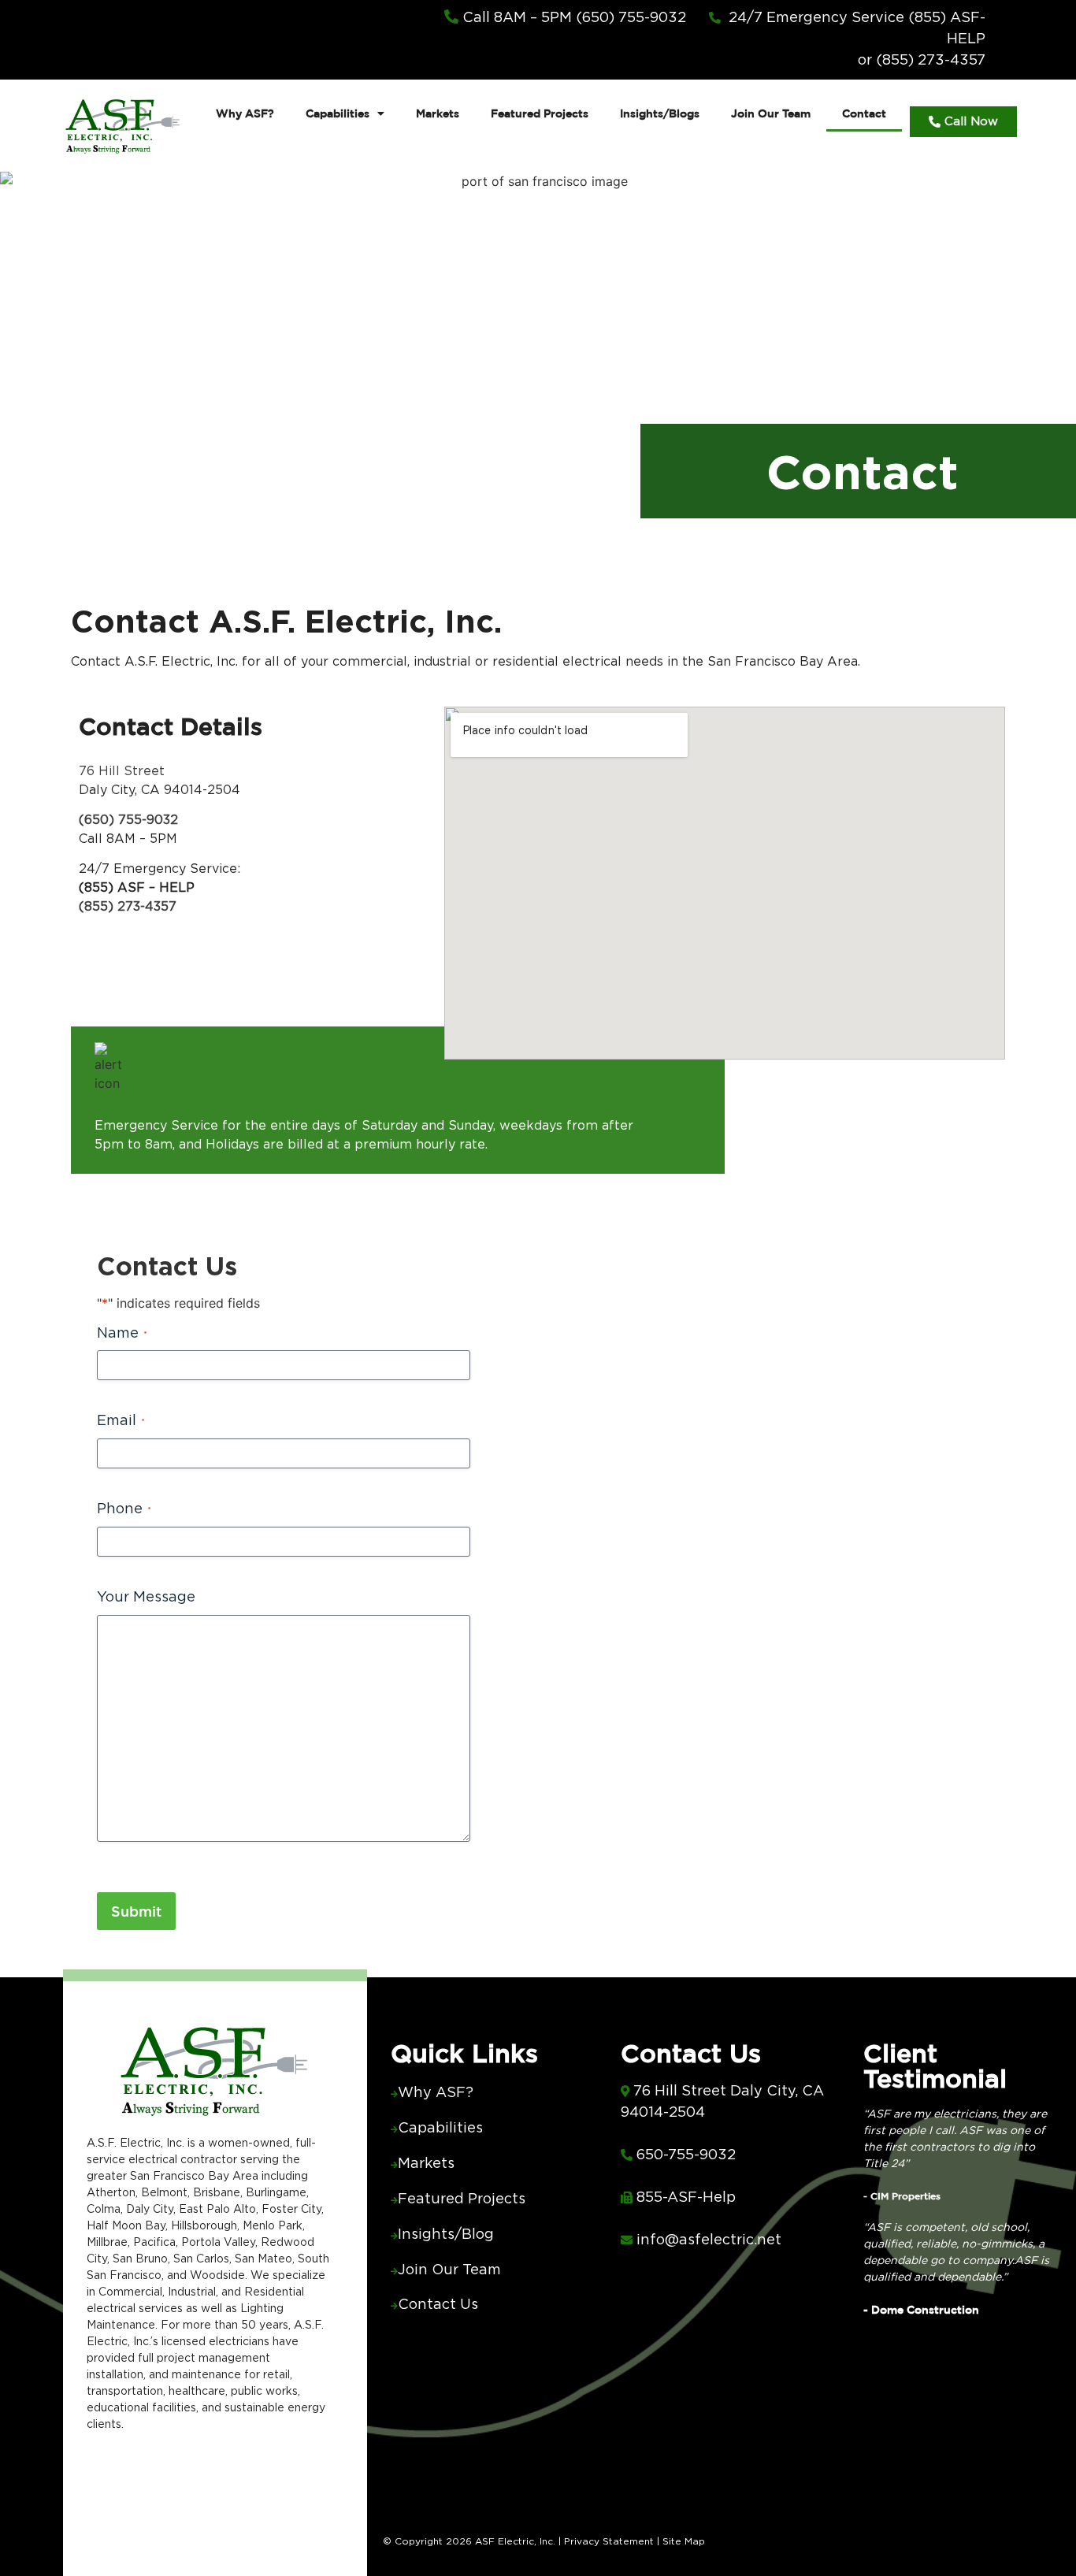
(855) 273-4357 (128, 907)
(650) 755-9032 (128, 820)
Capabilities (338, 113)
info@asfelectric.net (709, 2240)
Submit (136, 1911)
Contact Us (438, 2305)
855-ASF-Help (686, 2198)
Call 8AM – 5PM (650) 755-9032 (572, 18)
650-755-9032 (686, 2155)
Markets (438, 113)
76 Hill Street (122, 771)
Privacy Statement (609, 2541)
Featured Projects (540, 113)
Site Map (682, 2541)
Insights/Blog (446, 2235)
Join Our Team (771, 113)
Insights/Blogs (660, 113)
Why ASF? (245, 113)
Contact (864, 113)
